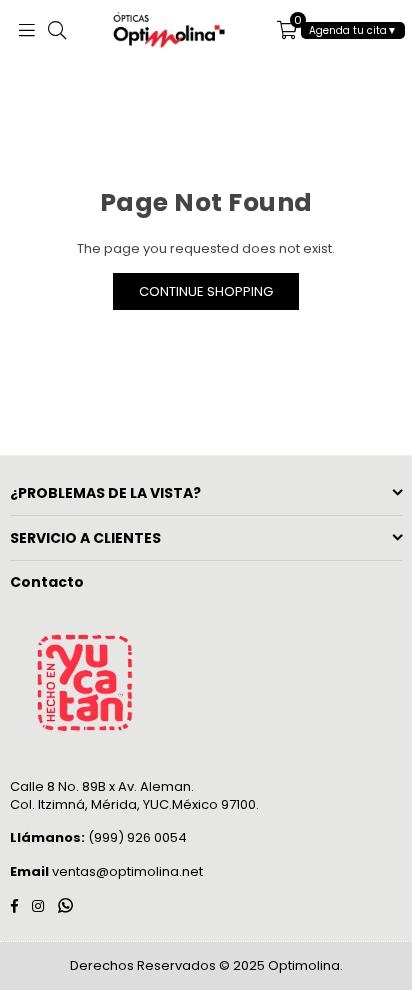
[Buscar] (57, 30)
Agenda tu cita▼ (353, 30)
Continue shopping (206, 291)
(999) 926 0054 (98, 837)
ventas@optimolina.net (126, 871)
